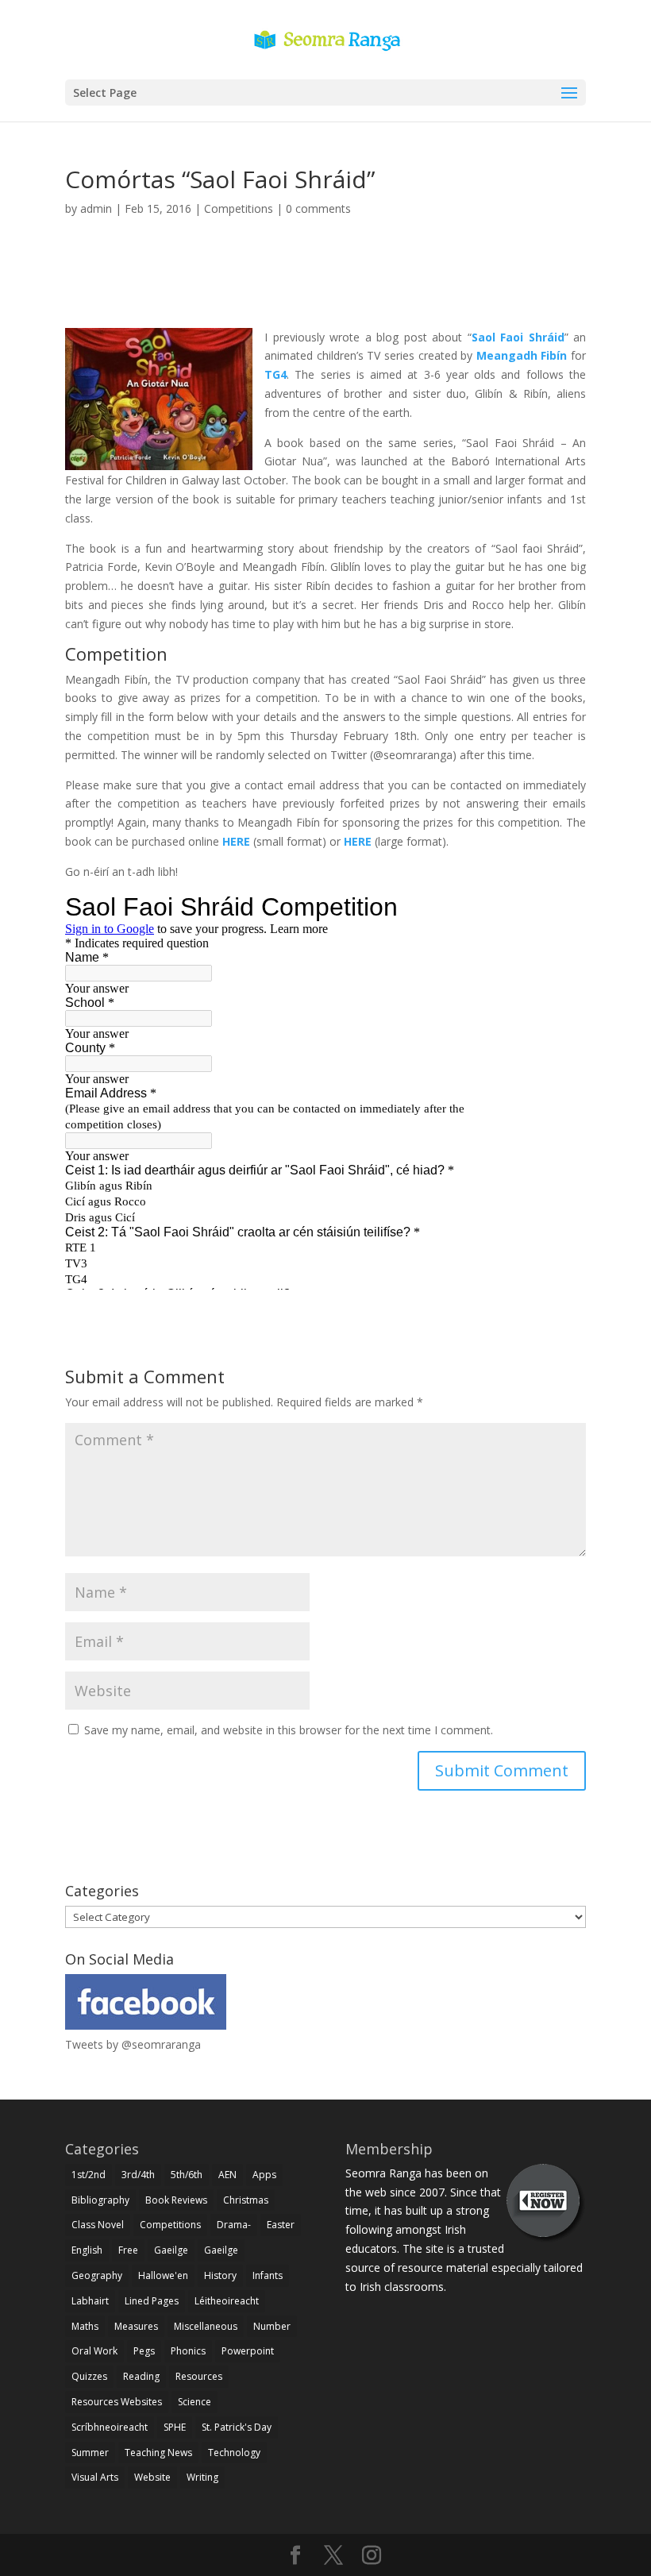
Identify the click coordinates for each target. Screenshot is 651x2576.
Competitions (239, 208)
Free (128, 2250)
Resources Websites (117, 2402)
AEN (227, 2175)
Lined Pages (152, 2301)
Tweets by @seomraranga (133, 2044)
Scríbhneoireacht (110, 2427)
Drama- (234, 2225)
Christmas (246, 2200)
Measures (136, 2326)
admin (96, 208)
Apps (264, 2175)
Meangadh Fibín (522, 355)
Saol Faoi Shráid (518, 337)
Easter (281, 2225)
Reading (141, 2376)
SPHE (175, 2427)
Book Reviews (176, 2200)
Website (152, 2477)
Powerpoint (248, 2351)
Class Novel (98, 2225)
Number (272, 2326)
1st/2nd (89, 2175)
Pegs (144, 2351)
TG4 (275, 374)
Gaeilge (171, 2250)
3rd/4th (138, 2175)
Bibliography (100, 2200)
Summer (90, 2453)
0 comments (318, 208)
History (220, 2275)
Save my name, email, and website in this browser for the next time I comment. (289, 1730)
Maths (85, 2326)
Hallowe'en (163, 2275)
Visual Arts (95, 2477)
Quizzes (89, 2376)
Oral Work (94, 2351)
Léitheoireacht (227, 2301)
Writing (202, 2477)
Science (195, 2402)
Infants (268, 2275)
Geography (97, 2275)
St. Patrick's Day (237, 2427)
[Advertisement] (325, 291)
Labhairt (90, 2301)
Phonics (188, 2351)
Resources (199, 2376)
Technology (234, 2453)
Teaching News (158, 2453)
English (87, 2250)
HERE (236, 841)
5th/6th (187, 2175)
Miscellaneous (206, 2326)
